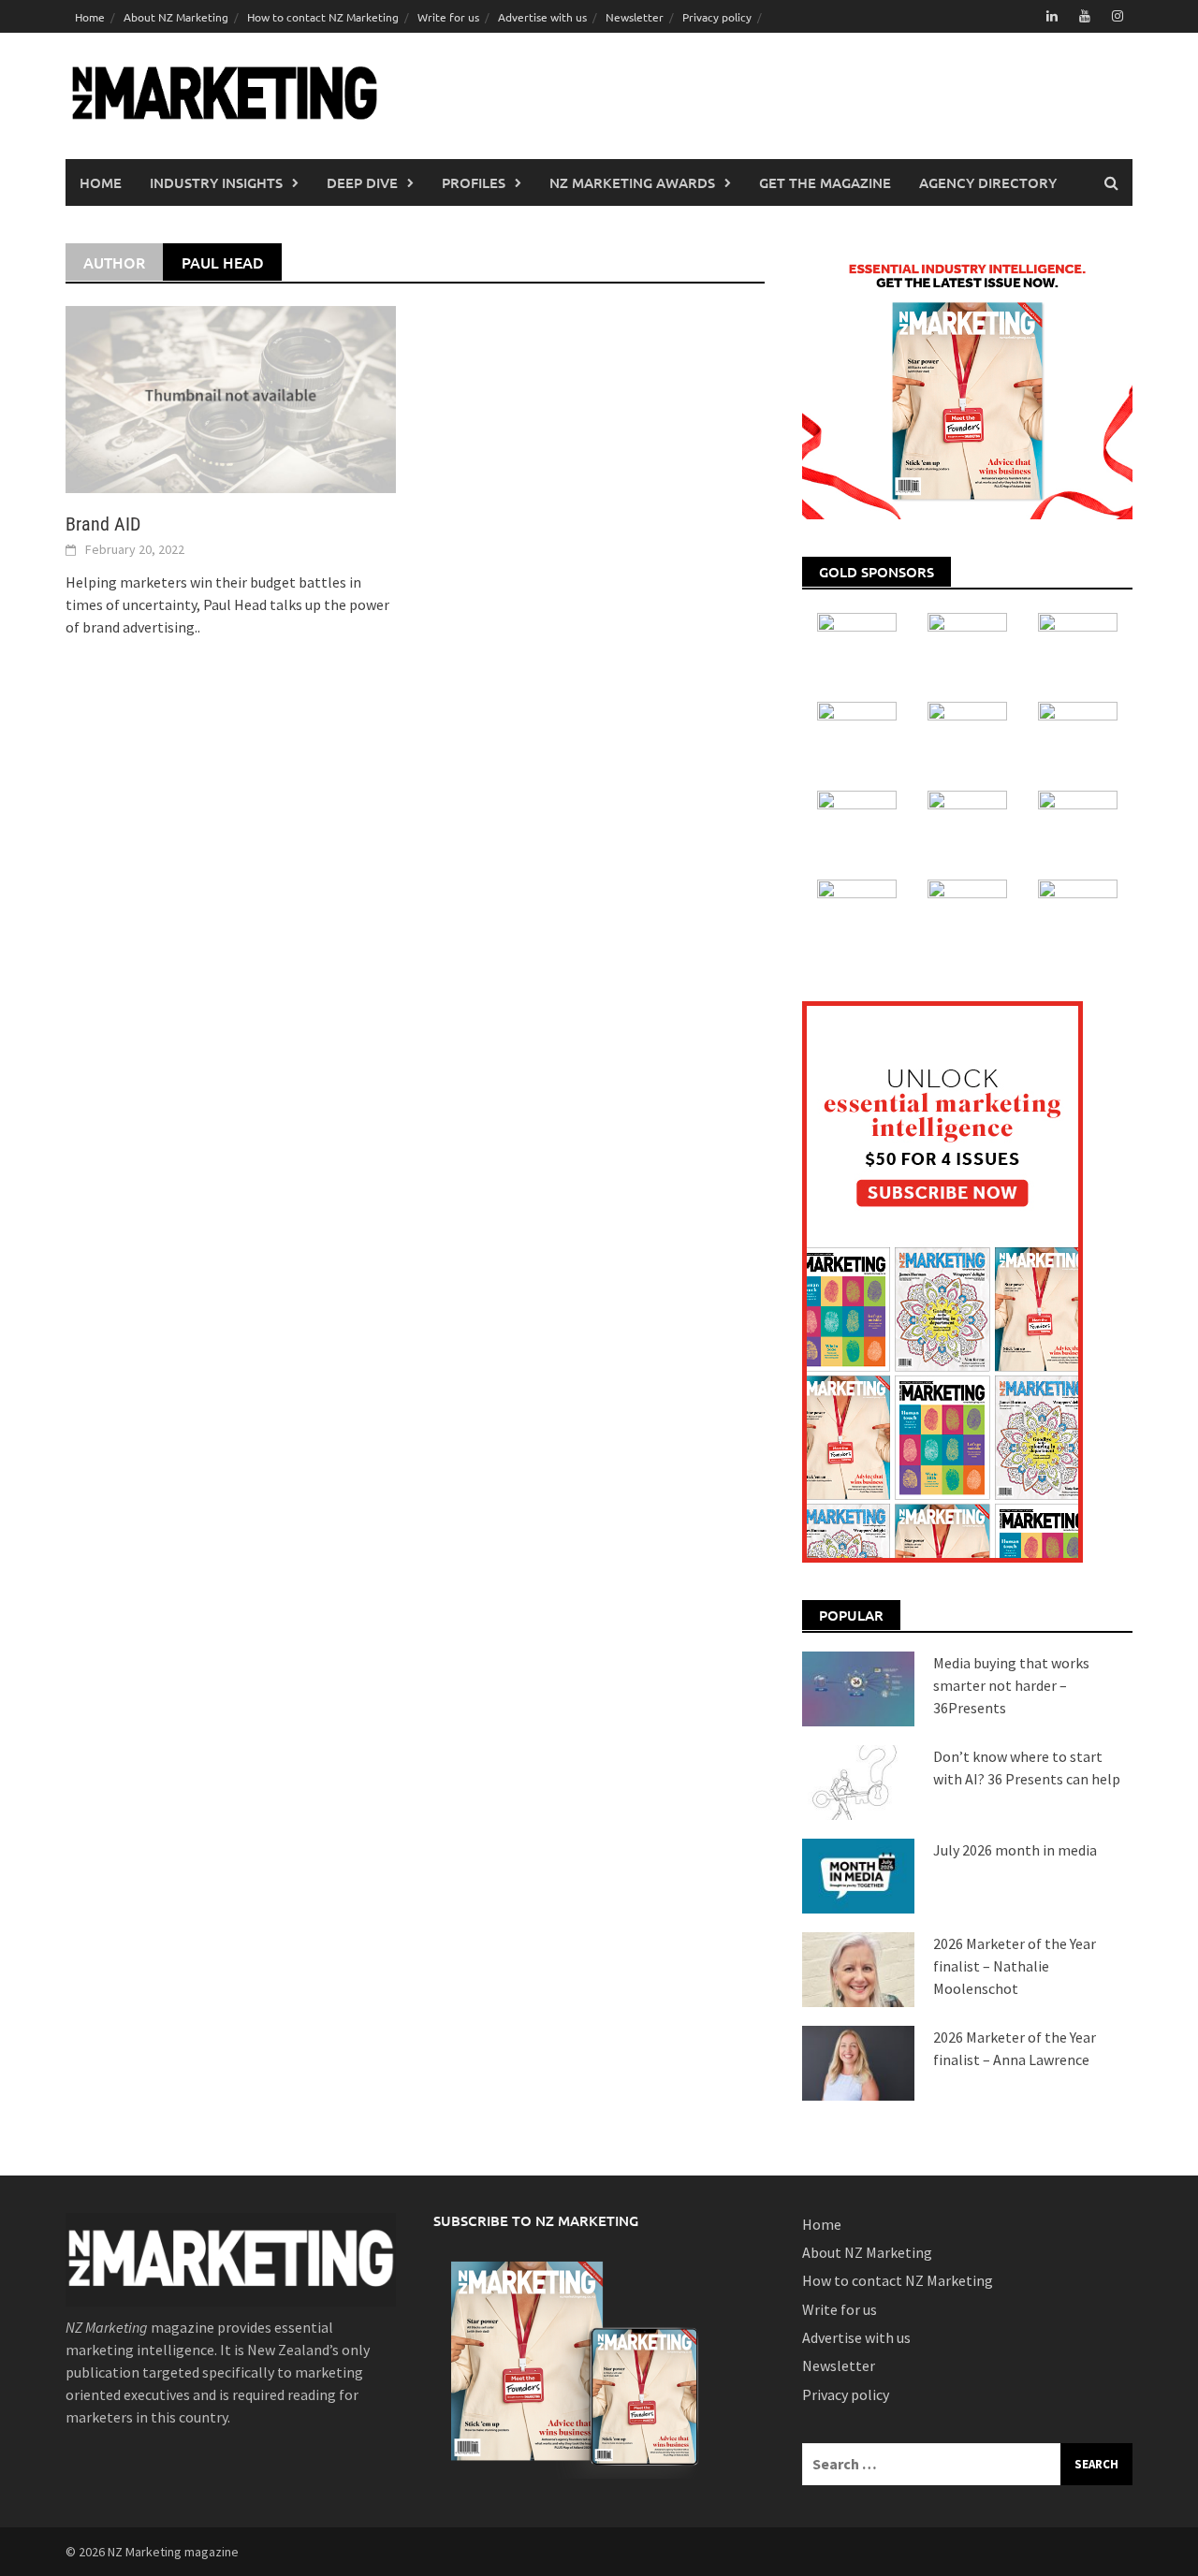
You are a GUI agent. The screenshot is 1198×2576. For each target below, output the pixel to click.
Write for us (448, 17)
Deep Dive (362, 182)
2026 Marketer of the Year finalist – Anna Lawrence (1015, 2048)
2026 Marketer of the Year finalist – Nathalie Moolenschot (1015, 1966)
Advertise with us (542, 17)
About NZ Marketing (176, 17)
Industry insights (216, 182)
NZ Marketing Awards (632, 182)
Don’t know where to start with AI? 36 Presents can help (1027, 1768)
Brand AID (103, 524)
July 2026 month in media (1015, 1850)
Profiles (474, 182)
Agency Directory (988, 182)
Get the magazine (825, 182)
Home (90, 17)
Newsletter (635, 17)
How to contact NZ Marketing (323, 17)
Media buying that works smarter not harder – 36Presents (1011, 1685)
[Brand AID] (231, 398)
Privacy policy (717, 17)
